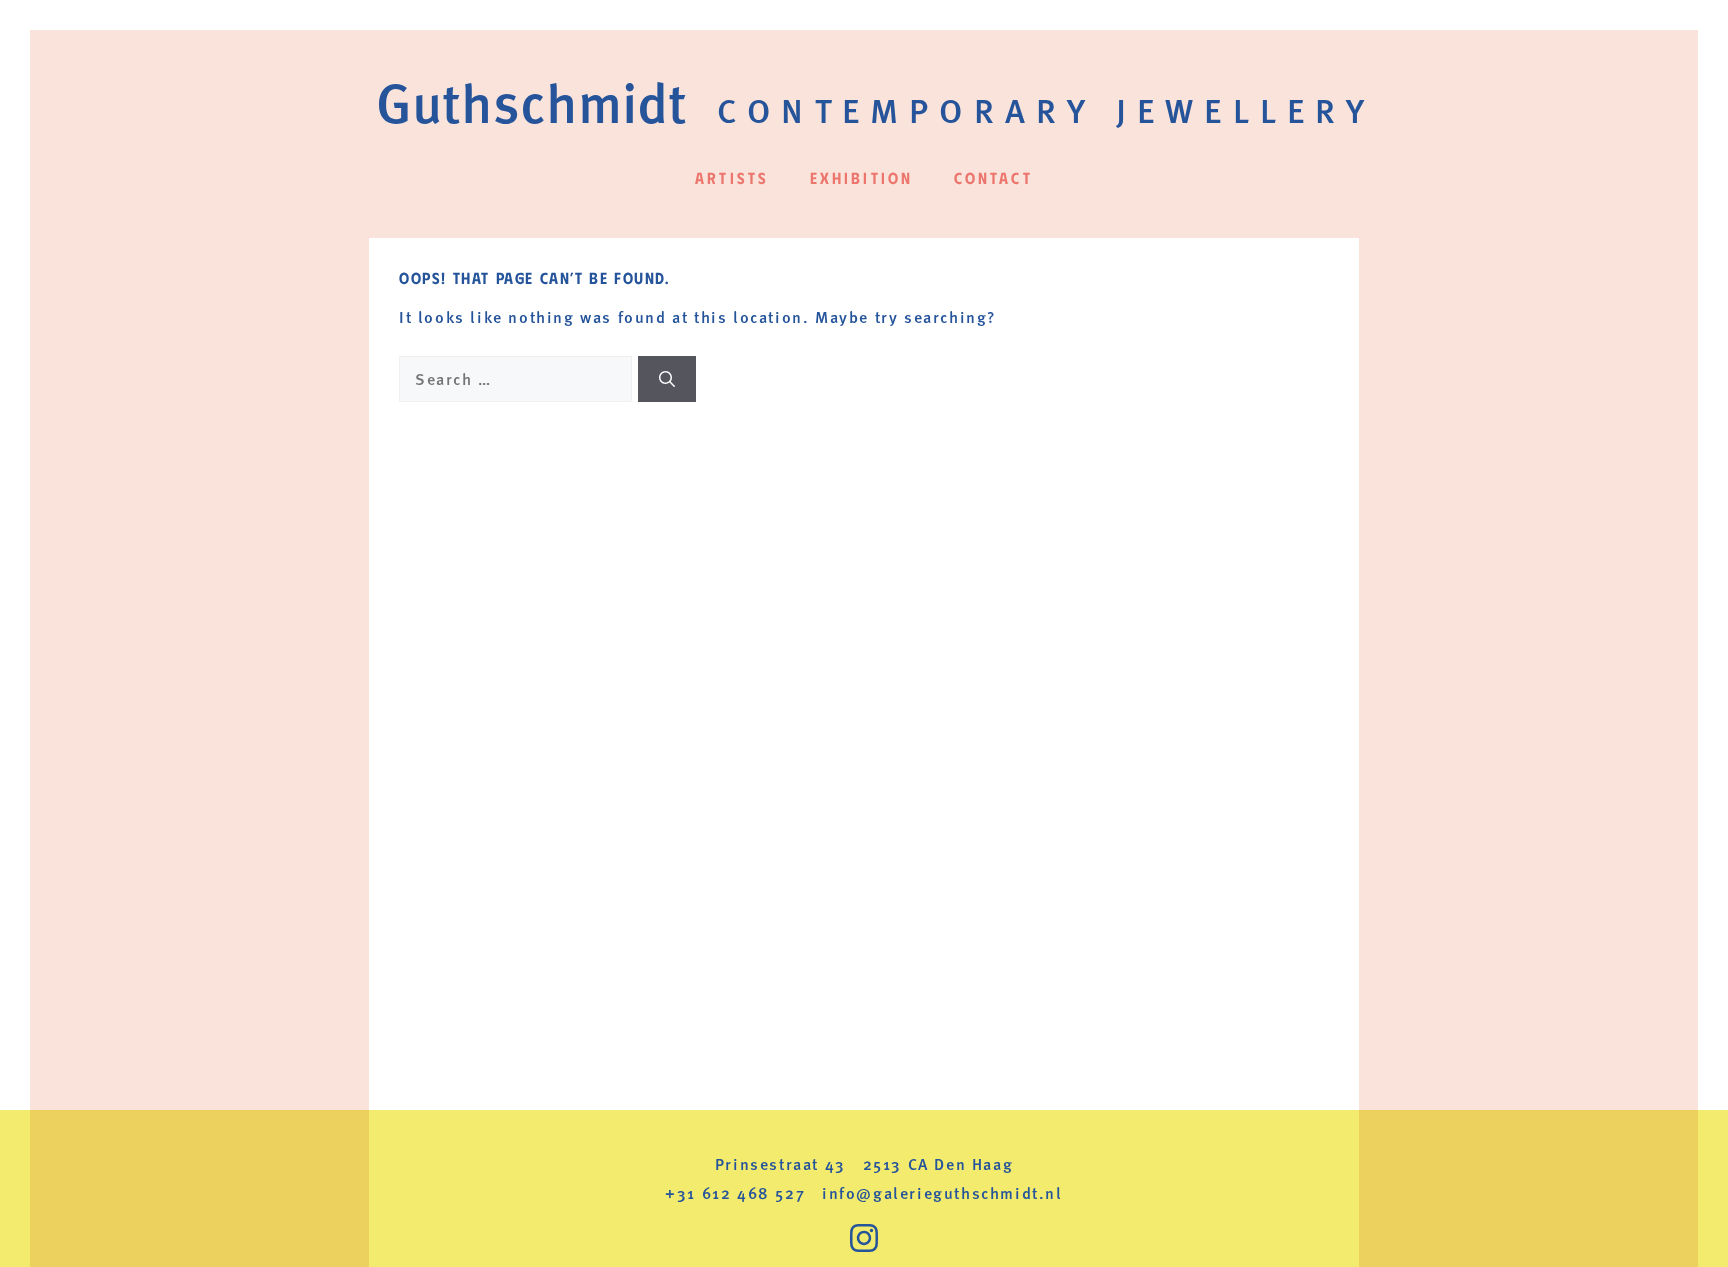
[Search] (667, 379)
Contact (993, 177)
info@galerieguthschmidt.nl (942, 1192)
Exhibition (862, 177)
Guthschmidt (531, 100)
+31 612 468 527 (735, 1192)
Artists (732, 177)
